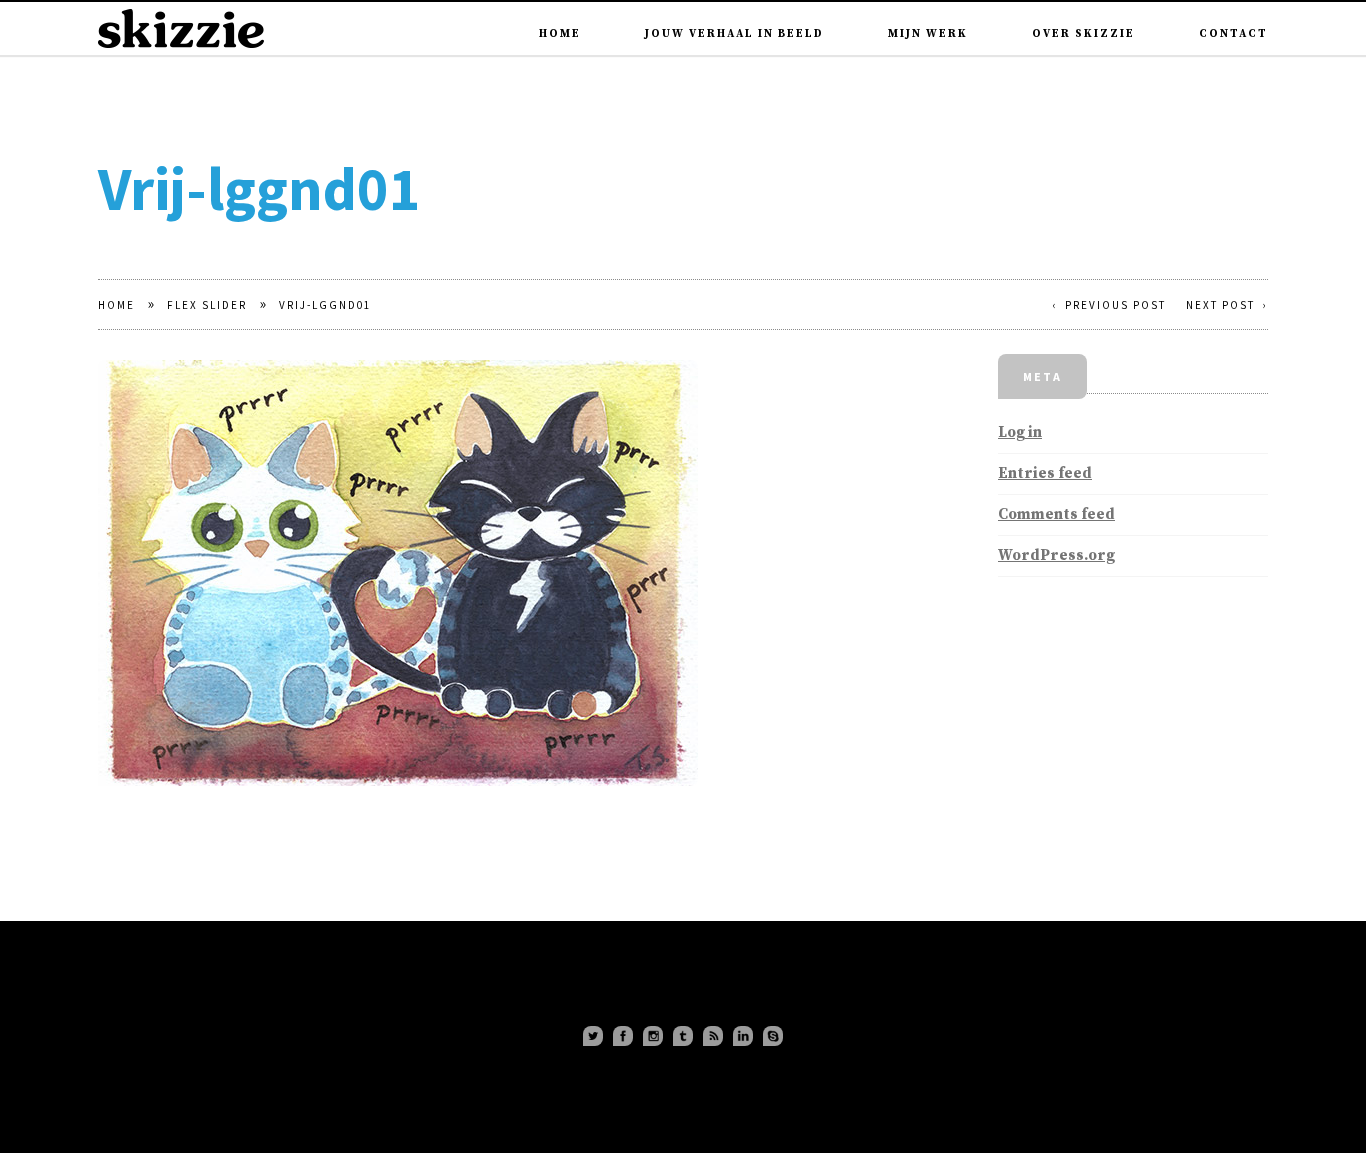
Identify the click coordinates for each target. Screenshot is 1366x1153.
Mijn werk (928, 7)
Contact (1233, 7)
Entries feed (1045, 473)
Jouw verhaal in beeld (734, 7)
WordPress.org (1056, 555)
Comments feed (1056, 514)
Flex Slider (207, 305)
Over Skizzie (1083, 7)
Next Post (1220, 305)
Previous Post (1115, 305)
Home (560, 7)
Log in (1020, 432)
